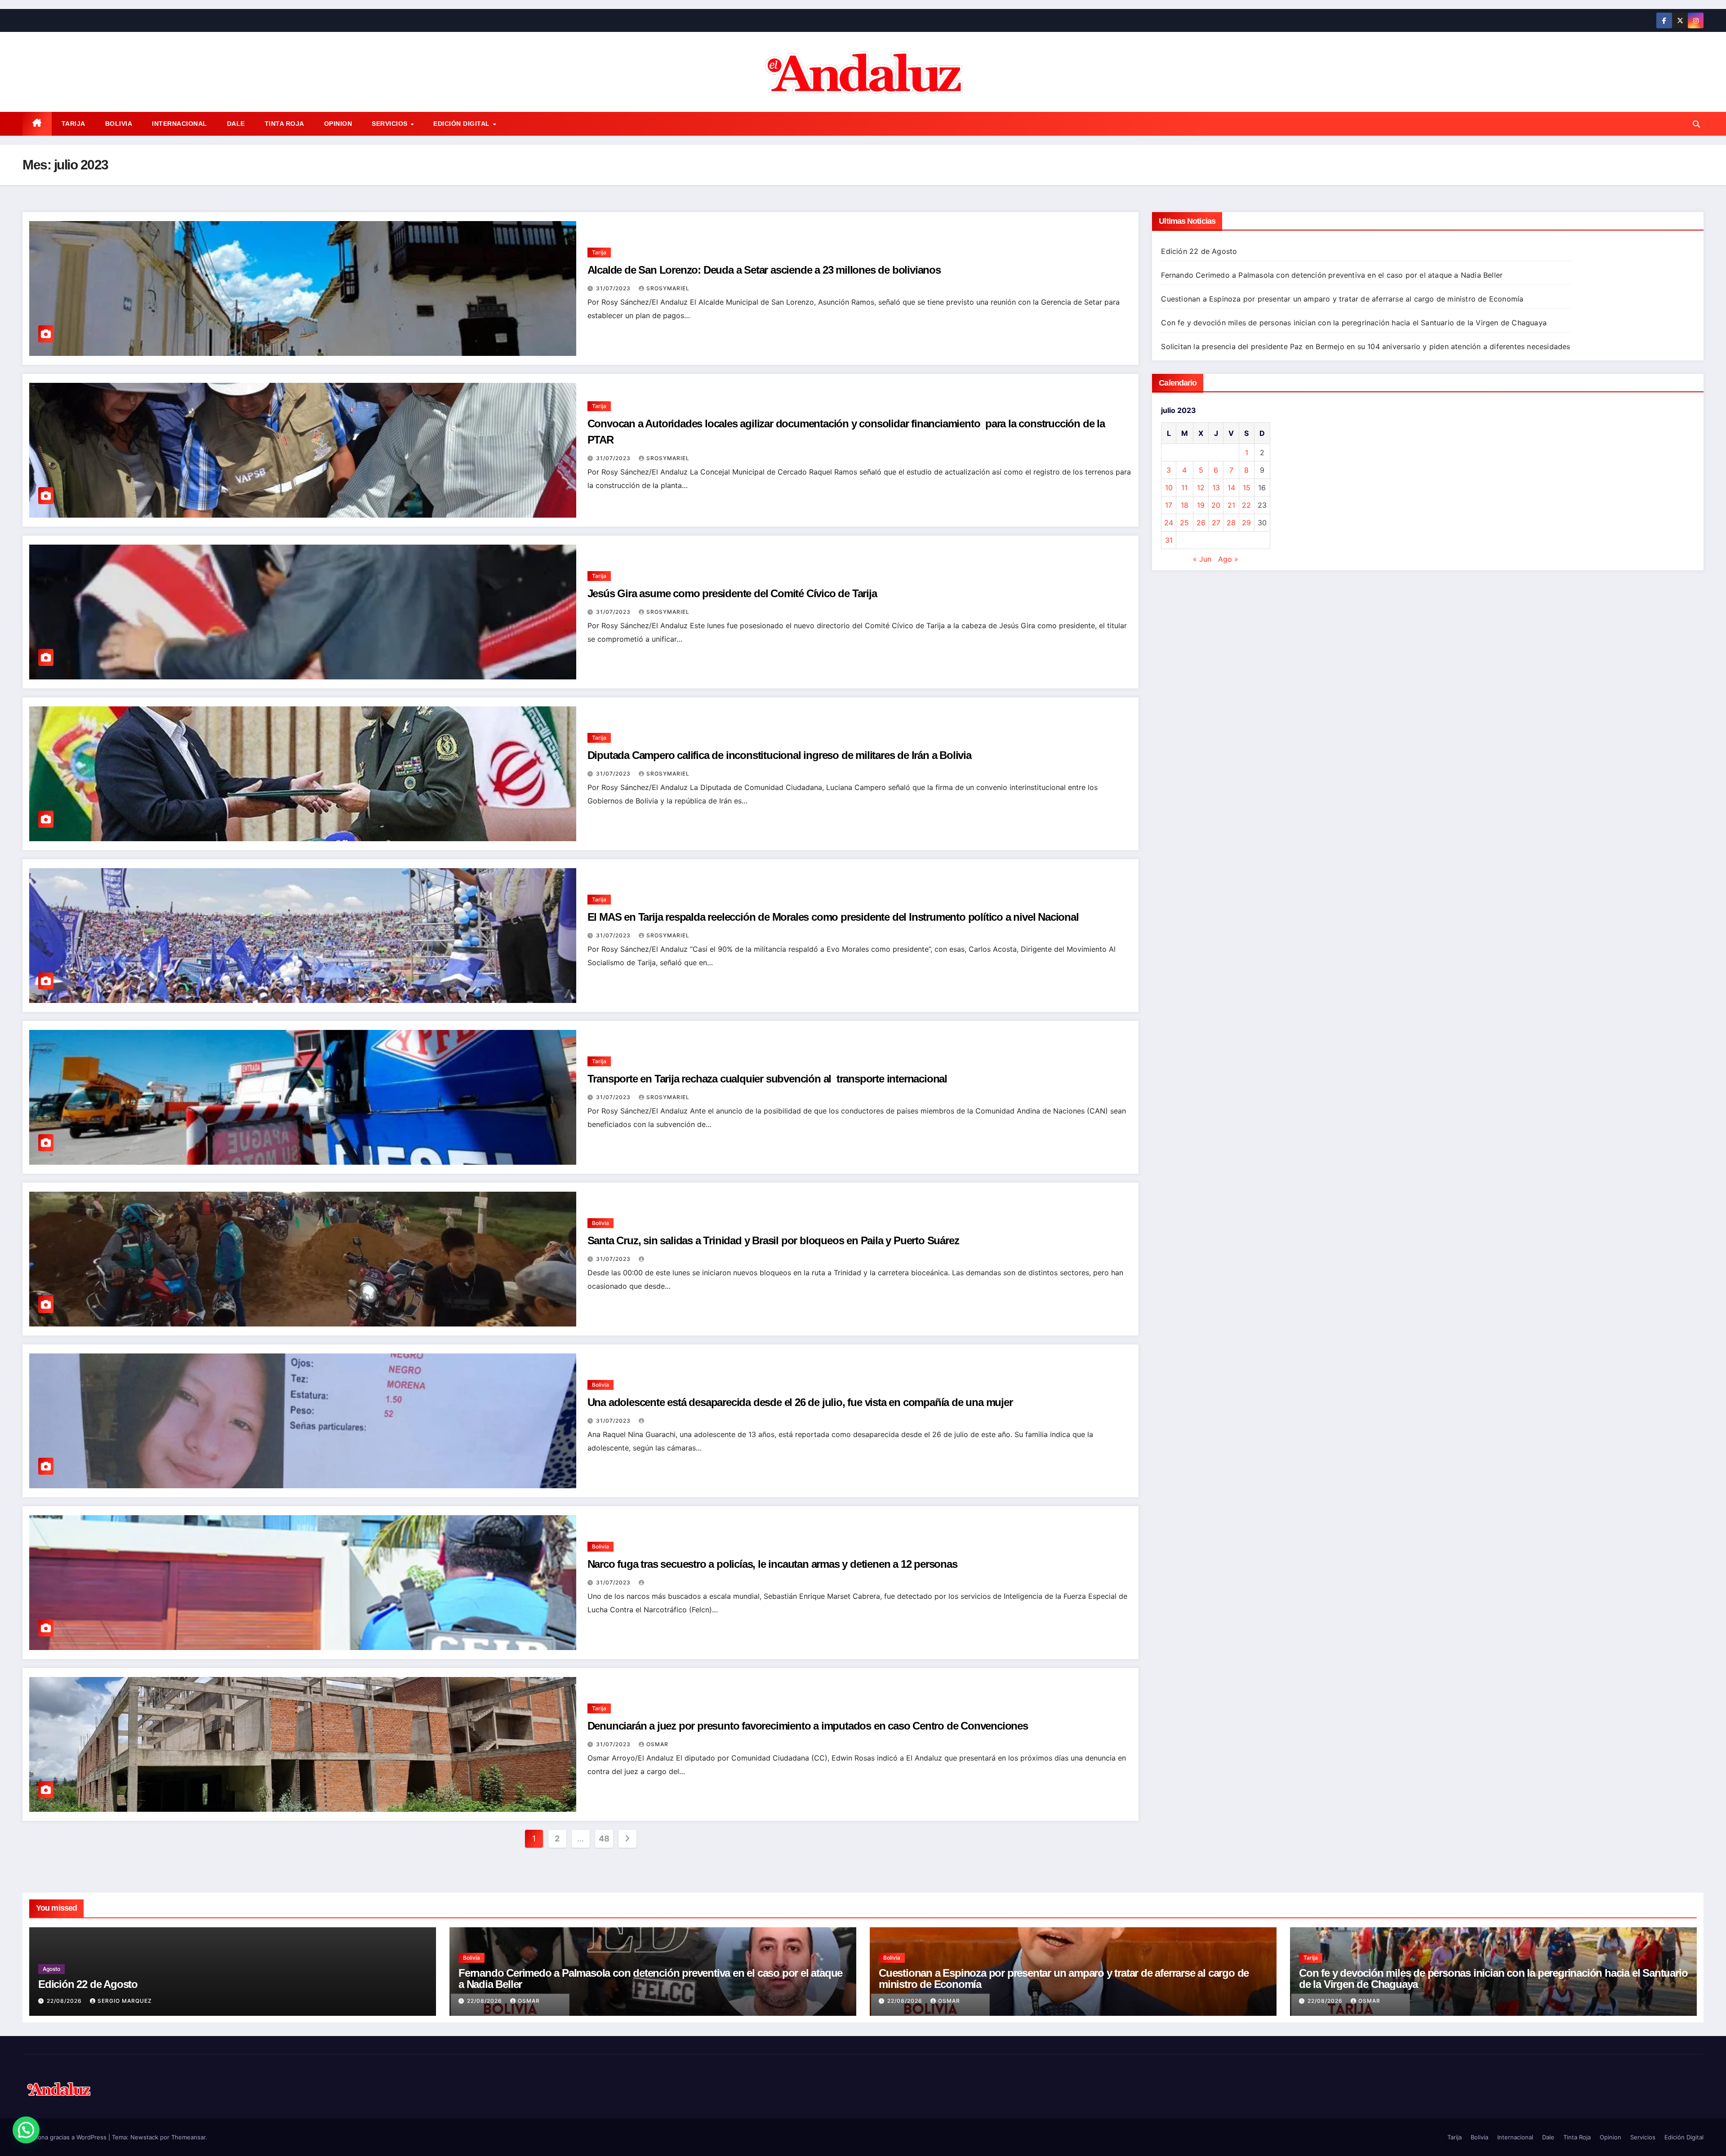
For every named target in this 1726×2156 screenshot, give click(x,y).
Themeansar (188, 2137)
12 (1201, 488)
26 (1201, 523)
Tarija (73, 124)
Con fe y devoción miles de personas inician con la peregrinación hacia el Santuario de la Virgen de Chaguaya (1354, 323)
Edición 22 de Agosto (1199, 251)
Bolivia (119, 124)
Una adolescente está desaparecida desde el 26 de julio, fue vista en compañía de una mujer (800, 1402)
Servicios (391, 124)
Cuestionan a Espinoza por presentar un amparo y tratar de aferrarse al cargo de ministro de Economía (1342, 299)
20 (1216, 505)
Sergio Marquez (125, 2001)
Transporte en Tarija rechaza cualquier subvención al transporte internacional (767, 1079)
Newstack (144, 2137)
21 (1231, 505)
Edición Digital (463, 124)
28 (1231, 523)
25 (1184, 523)
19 (1201, 505)
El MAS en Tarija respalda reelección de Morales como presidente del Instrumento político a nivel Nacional (833, 917)
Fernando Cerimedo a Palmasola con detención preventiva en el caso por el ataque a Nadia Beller (1332, 275)
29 (1246, 523)
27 (1216, 523)
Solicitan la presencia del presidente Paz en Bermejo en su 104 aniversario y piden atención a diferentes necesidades (1366, 346)
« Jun (1202, 559)
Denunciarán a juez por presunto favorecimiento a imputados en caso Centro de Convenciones (808, 1726)
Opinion (338, 124)
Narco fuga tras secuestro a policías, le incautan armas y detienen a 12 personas (772, 1564)
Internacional (180, 124)
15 (1247, 488)
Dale (236, 124)
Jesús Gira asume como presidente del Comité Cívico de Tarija (732, 593)
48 (604, 1839)
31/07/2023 (614, 288)
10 (1169, 488)
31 (1169, 540)
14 (1231, 488)
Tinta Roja (285, 124)
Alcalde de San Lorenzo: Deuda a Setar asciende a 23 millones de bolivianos (764, 270)
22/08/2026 (65, 2001)
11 (1184, 488)
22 (1246, 505)
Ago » (1228, 559)
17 (1169, 505)
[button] (1696, 124)
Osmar (657, 1744)
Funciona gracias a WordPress (65, 2137)
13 (1216, 488)
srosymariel (668, 288)
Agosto (51, 1969)
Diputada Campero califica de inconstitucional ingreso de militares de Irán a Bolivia (779, 755)
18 (1185, 505)
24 (1169, 523)
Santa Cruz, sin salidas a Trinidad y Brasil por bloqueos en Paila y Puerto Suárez (773, 1240)
